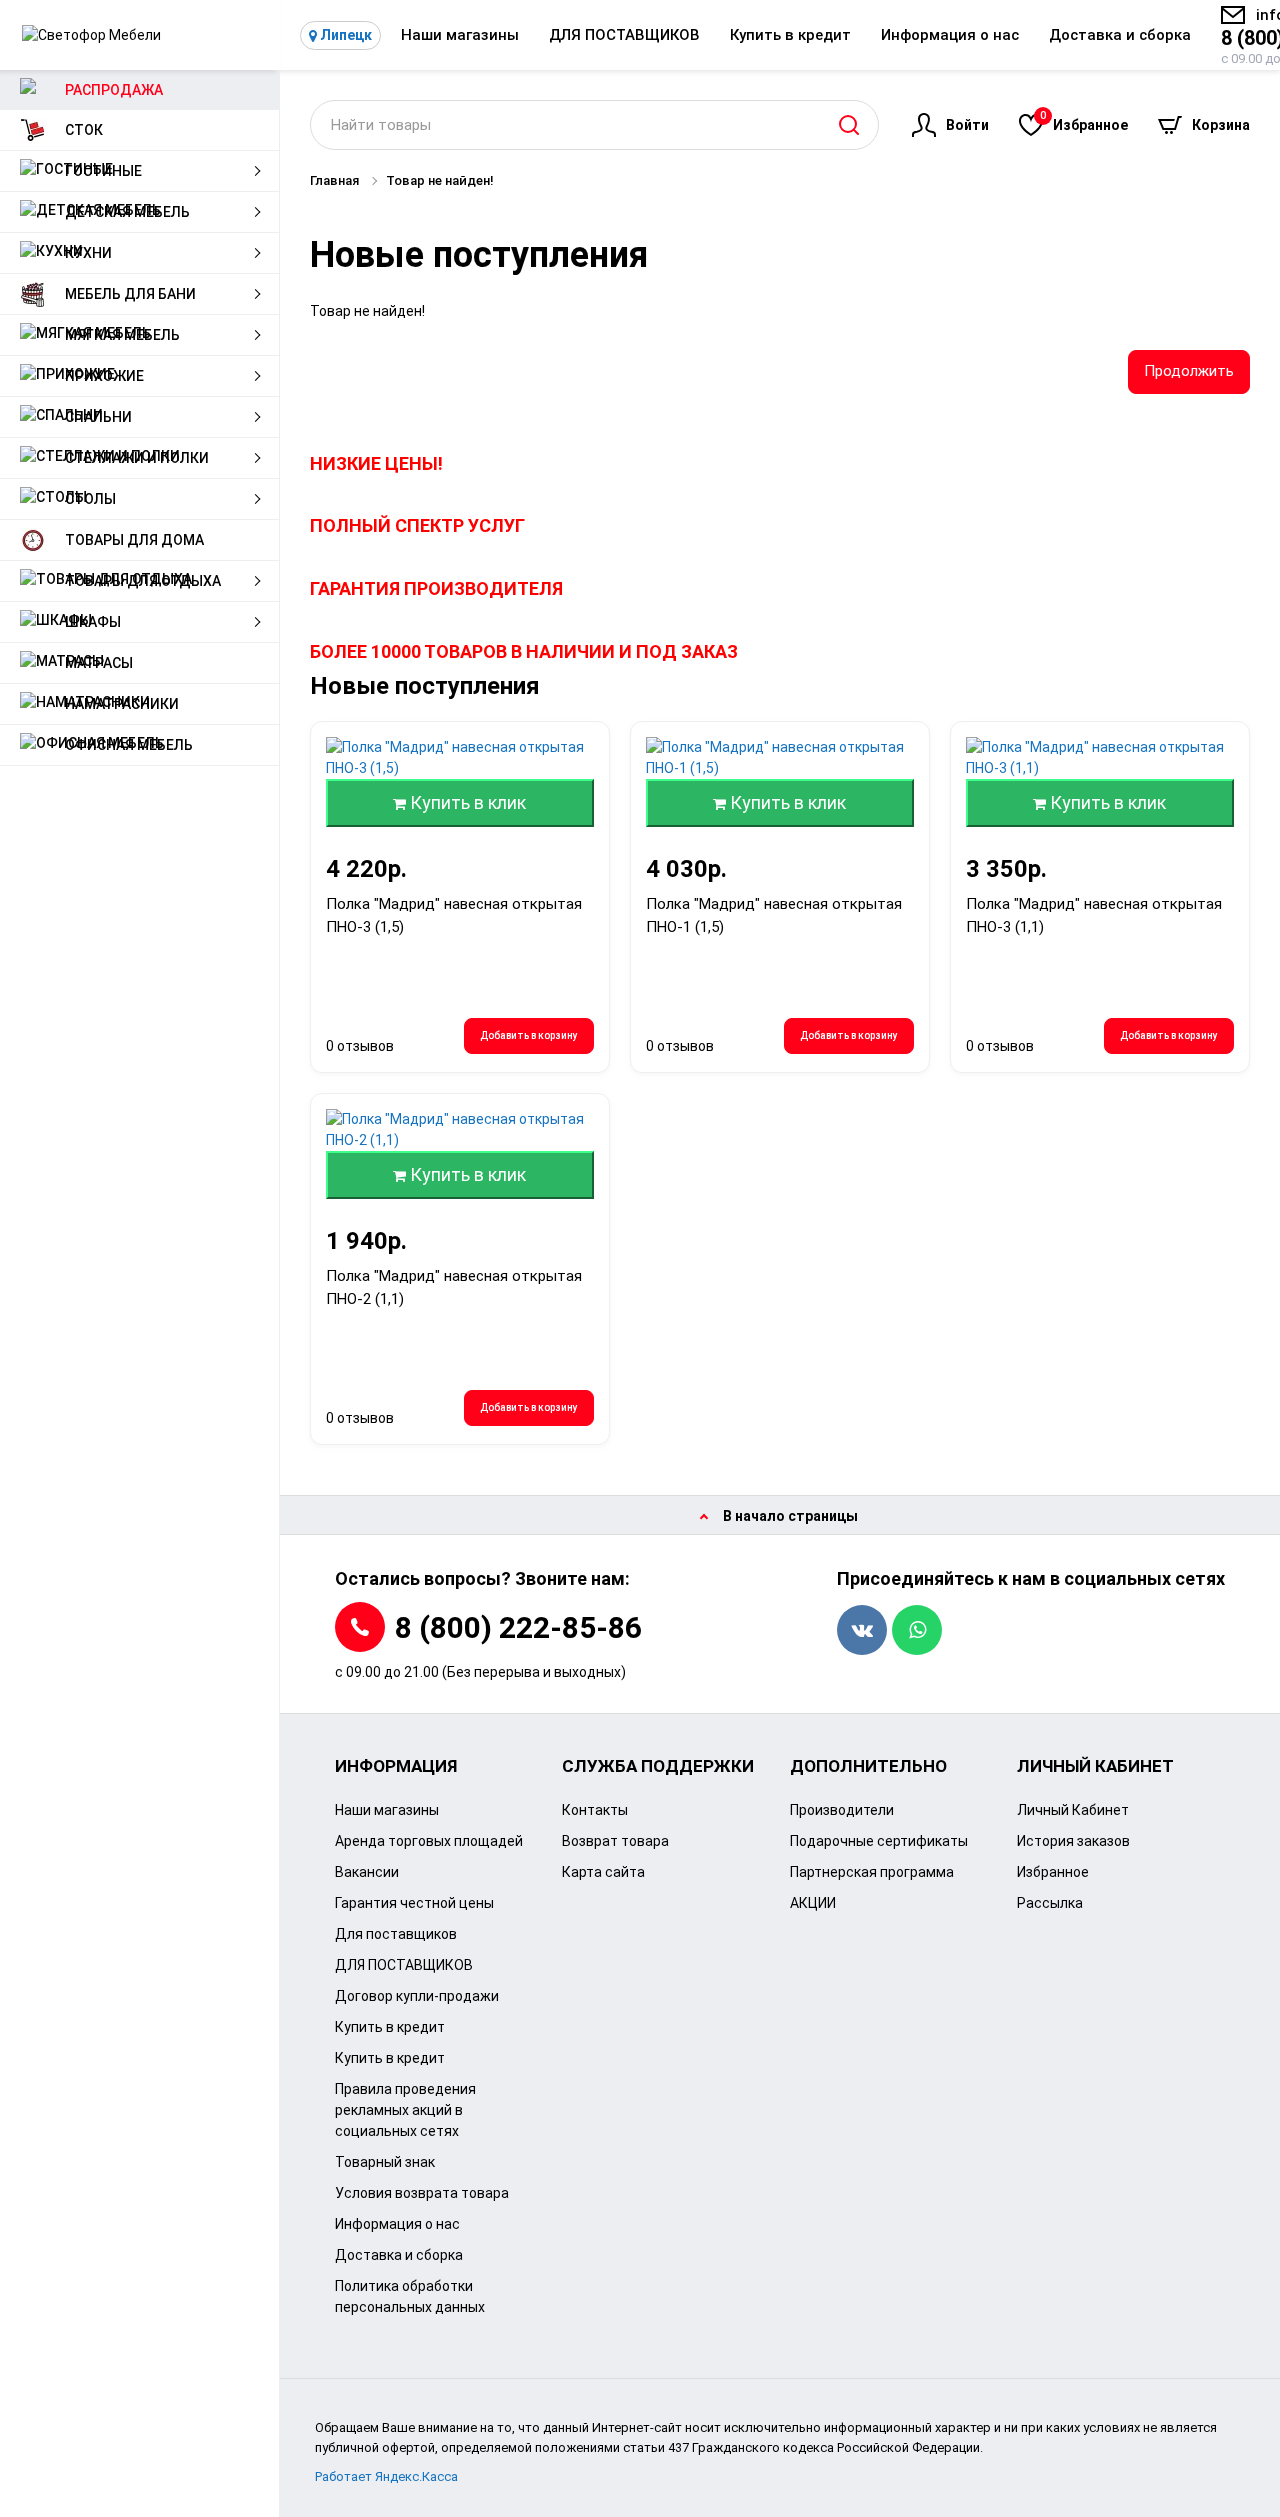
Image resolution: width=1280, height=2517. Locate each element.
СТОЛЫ (90, 499)
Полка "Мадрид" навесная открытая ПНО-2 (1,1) (454, 1287)
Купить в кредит (790, 35)
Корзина (1221, 125)
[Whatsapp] (917, 1630)
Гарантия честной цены (414, 1903)
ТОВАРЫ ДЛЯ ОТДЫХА (143, 581)
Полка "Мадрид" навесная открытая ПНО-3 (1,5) (454, 915)
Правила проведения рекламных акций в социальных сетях (405, 2110)
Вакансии (367, 1872)
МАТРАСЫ (99, 663)
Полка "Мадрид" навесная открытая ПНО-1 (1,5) (774, 915)
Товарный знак (385, 2162)
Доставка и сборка (1120, 35)
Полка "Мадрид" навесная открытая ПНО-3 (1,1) (1094, 915)
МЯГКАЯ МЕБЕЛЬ (122, 335)
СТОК (84, 130)
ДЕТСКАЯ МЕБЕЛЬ (127, 212)
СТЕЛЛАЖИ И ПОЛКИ (137, 458)
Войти (967, 125)
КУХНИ (88, 253)
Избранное (1084, 121)
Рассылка (1050, 1903)
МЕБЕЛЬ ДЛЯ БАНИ (130, 294)
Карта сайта (603, 1872)
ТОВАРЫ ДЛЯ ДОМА (134, 540)
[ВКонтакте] (862, 1630)
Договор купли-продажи (417, 1996)
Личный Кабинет (1073, 1810)
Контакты (595, 1810)
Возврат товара (615, 1841)
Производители (842, 1810)
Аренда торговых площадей (429, 1841)
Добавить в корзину (529, 1035)
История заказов (1073, 1841)
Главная (334, 180)
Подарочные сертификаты (879, 1841)
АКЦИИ (813, 1903)
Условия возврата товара (422, 2193)
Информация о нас (950, 35)
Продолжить (1189, 371)
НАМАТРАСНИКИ (122, 704)
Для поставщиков (396, 1934)
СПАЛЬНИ (98, 417)
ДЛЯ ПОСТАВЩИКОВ (624, 35)
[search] (849, 125)
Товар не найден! (440, 180)
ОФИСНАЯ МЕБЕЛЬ (129, 745)
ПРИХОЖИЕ (104, 376)
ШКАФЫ (93, 622)
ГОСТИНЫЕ (103, 171)
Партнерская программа (872, 1872)
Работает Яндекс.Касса (386, 2476)
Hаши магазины (460, 35)
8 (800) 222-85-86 (518, 1627)
